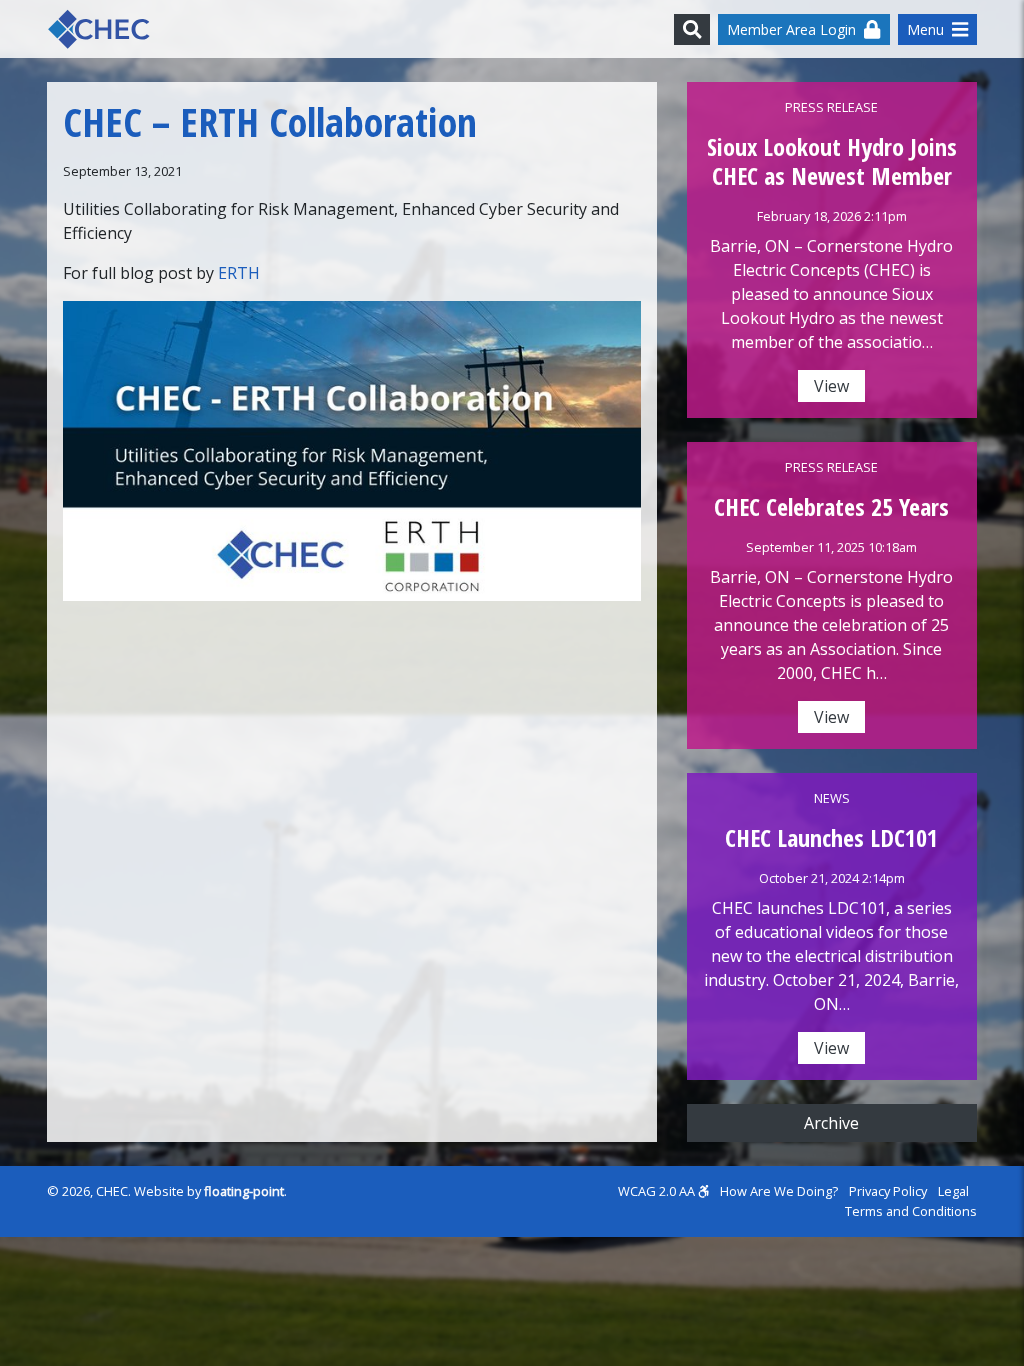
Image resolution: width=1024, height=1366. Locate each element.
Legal (953, 1191)
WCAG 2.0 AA (658, 1191)
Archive (831, 1123)
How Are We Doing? (779, 1191)
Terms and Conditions (911, 1211)
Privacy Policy (888, 1191)
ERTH (239, 273)
